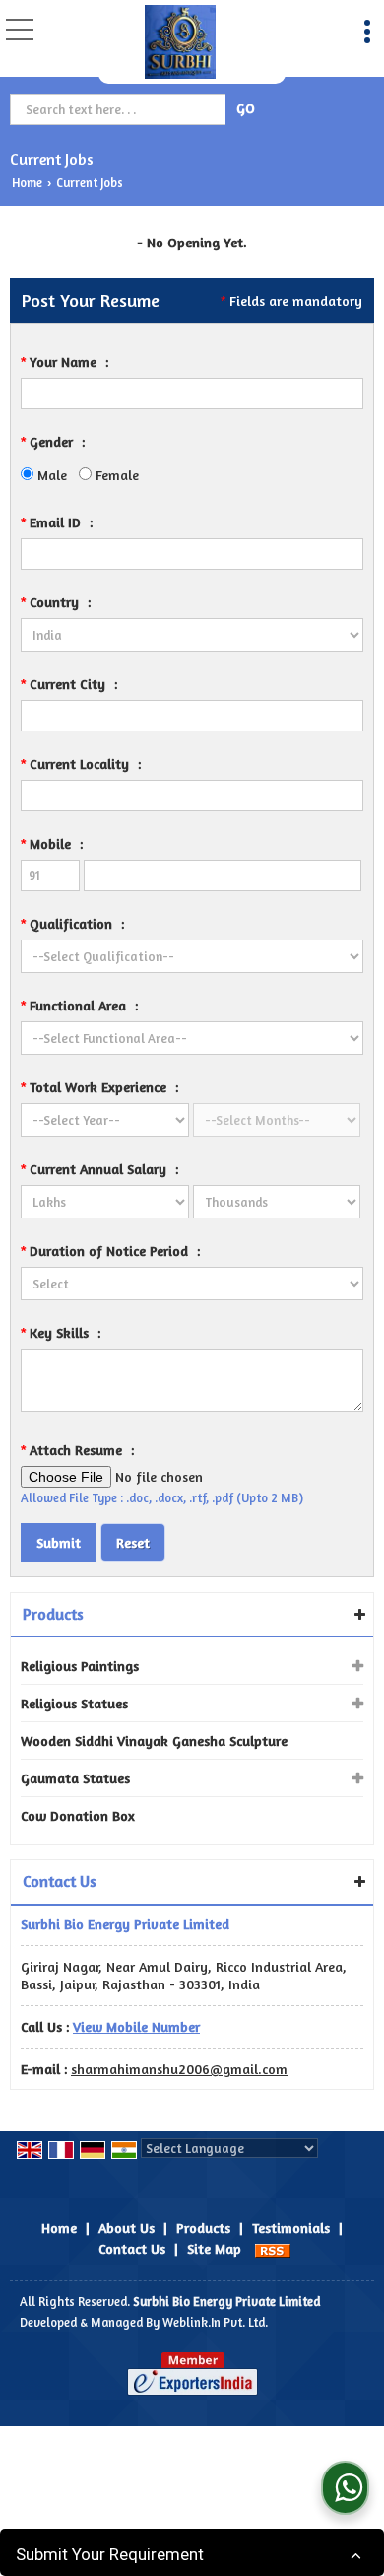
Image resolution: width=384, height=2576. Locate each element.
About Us (127, 2228)
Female (115, 475)
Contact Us (132, 2248)
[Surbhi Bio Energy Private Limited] (181, 42)
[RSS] (273, 2248)
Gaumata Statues (75, 1778)
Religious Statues (74, 1703)
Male (50, 475)
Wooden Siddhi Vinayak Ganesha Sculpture (154, 1741)
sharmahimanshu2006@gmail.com (179, 2069)
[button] (136, 2026)
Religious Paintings (80, 1666)
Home (27, 183)
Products (53, 1614)
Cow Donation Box (78, 1815)
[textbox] (120, 109)
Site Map (214, 2248)
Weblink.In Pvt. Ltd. (215, 2322)
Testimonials (291, 2228)
